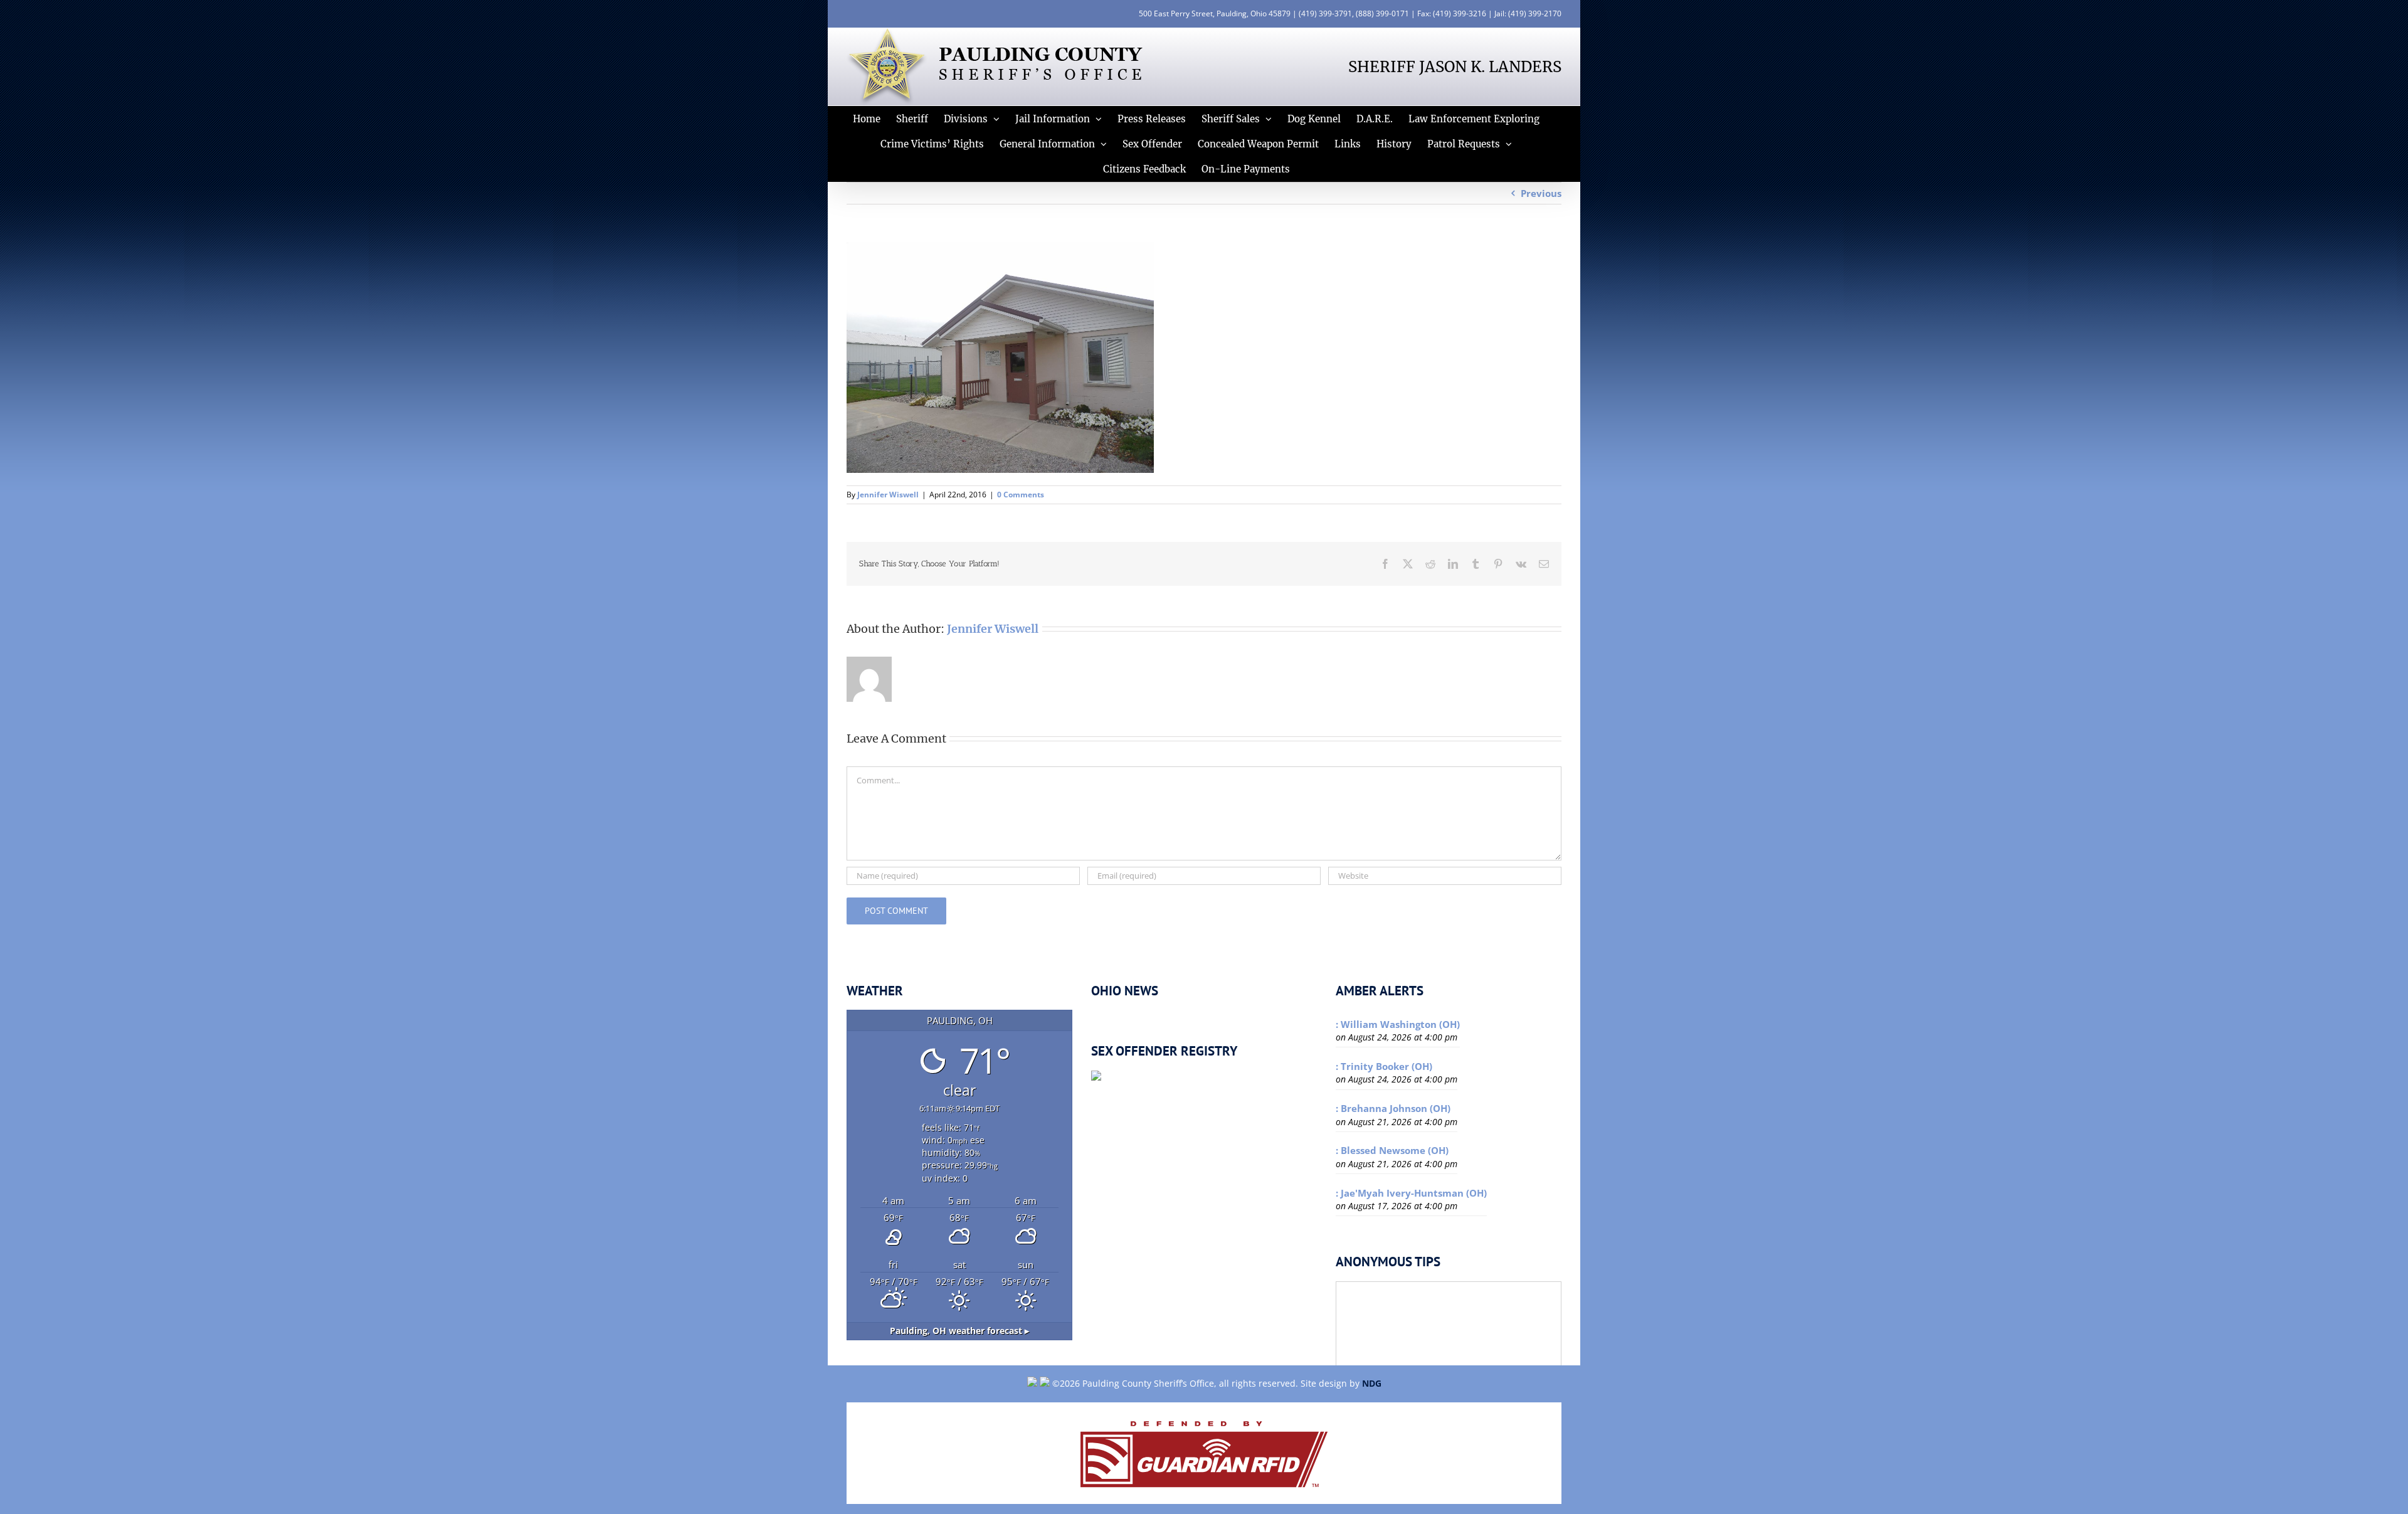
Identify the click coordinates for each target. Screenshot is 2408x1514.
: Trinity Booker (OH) (1384, 1066)
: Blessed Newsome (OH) (1392, 1150)
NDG (1372, 1383)
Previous (1541, 193)
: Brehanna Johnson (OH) (1393, 1108)
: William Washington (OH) (1398, 1024)
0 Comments (1021, 495)
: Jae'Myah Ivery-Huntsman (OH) (1411, 1193)
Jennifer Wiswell (888, 495)
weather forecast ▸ (959, 1331)
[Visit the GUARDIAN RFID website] (1204, 1453)
